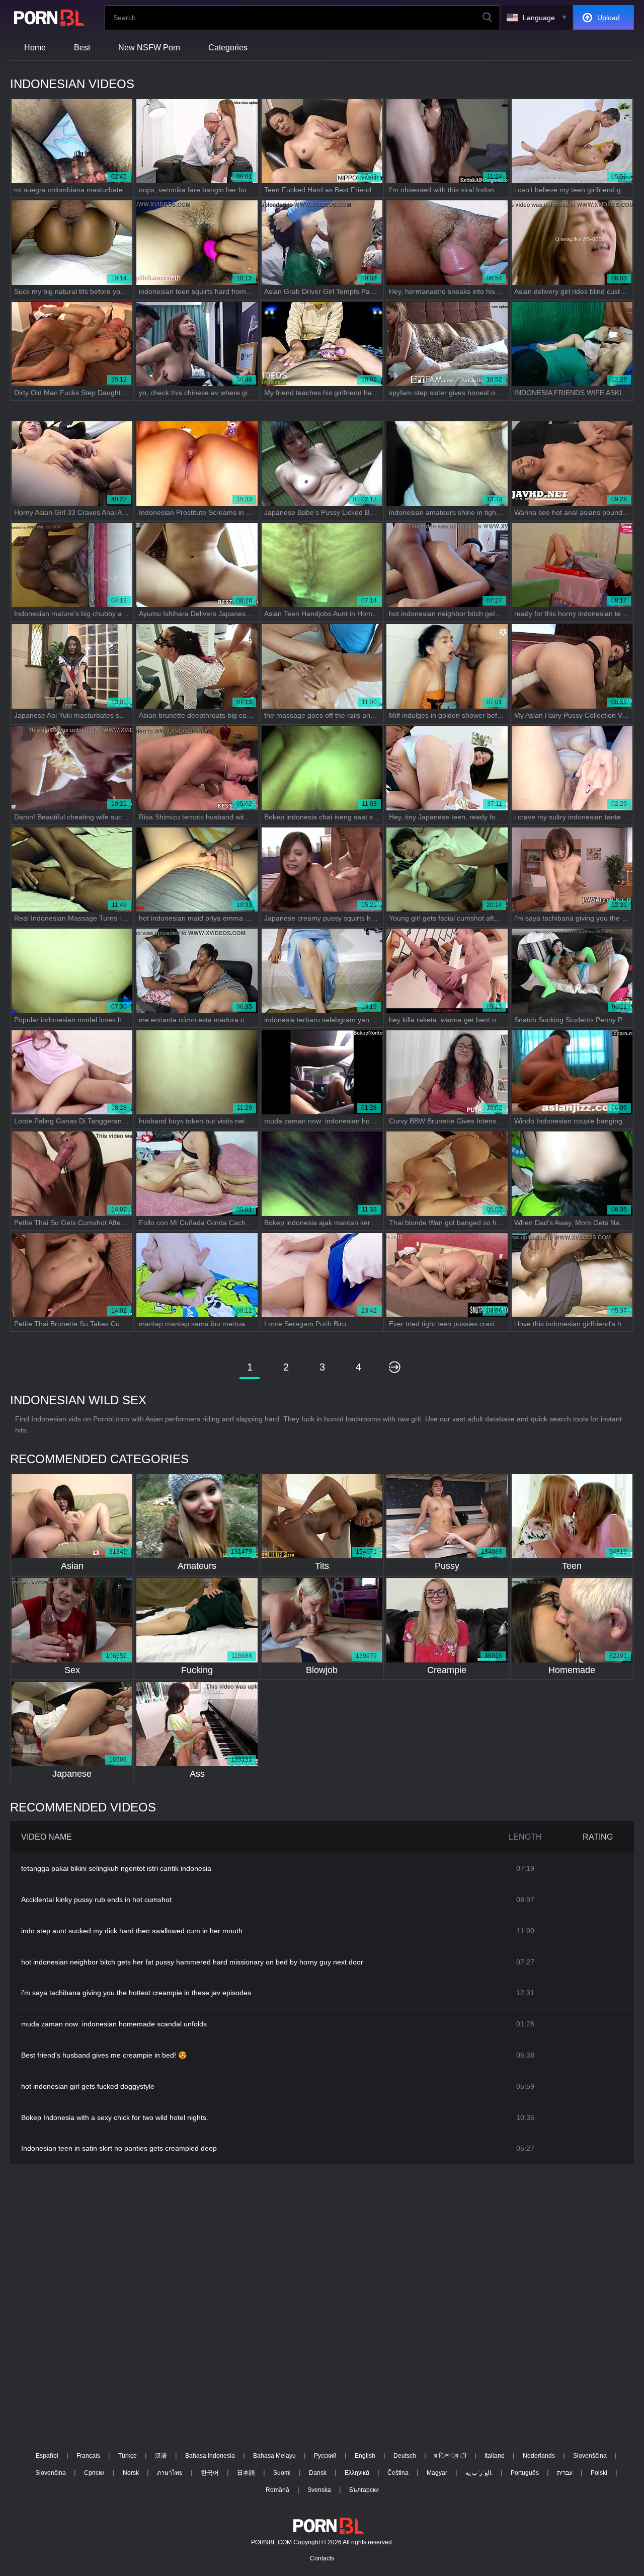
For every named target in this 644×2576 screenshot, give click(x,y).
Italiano (495, 2456)
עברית (565, 2473)
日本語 (246, 2473)
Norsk (131, 2473)
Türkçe (128, 2456)
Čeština (398, 2473)
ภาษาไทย (170, 2473)
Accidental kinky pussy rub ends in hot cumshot (96, 1900)
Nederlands (539, 2456)
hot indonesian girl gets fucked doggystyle (88, 2086)
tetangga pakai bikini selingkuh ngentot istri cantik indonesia (116, 1868)
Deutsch (405, 2456)
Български (364, 2490)
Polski (599, 2473)
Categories (228, 48)
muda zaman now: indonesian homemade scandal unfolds (114, 2024)
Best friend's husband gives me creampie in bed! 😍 (104, 2055)
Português (525, 2473)
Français (88, 2456)
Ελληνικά (357, 2473)
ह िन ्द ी (450, 2456)
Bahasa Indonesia (210, 2456)
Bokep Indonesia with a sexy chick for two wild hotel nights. (115, 2117)
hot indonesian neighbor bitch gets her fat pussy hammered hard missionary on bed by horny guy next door (192, 1962)
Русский (325, 2456)
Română (277, 2490)
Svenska (319, 2490)
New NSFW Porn (149, 48)
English (365, 2456)
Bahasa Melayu (274, 2456)
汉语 (161, 2456)
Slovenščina (590, 2456)
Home (35, 48)
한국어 (210, 2473)
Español (47, 2456)
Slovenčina (51, 2473)
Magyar (437, 2473)
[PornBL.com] (47, 18)
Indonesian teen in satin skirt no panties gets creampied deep (119, 2148)
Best (82, 48)
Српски (94, 2473)
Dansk (318, 2473)
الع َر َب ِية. (479, 2473)
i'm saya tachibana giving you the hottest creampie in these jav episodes (136, 1993)
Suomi (282, 2473)
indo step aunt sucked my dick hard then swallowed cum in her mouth (132, 1931)
